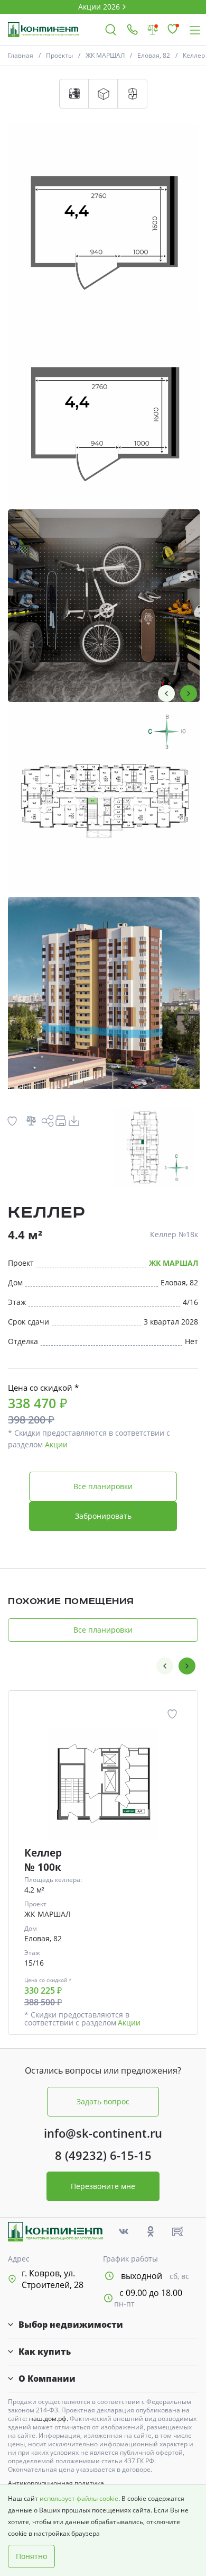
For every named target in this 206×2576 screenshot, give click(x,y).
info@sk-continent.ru (103, 2133)
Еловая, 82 (154, 55)
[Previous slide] (166, 693)
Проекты (59, 55)
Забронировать (103, 1516)
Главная (21, 55)
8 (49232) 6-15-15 (103, 2155)
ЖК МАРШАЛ (105, 55)
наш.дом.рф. (49, 2419)
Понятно (31, 2556)
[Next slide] (189, 693)
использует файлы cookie (79, 2498)
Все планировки (103, 1486)
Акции (56, 1444)
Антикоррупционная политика (56, 2483)
